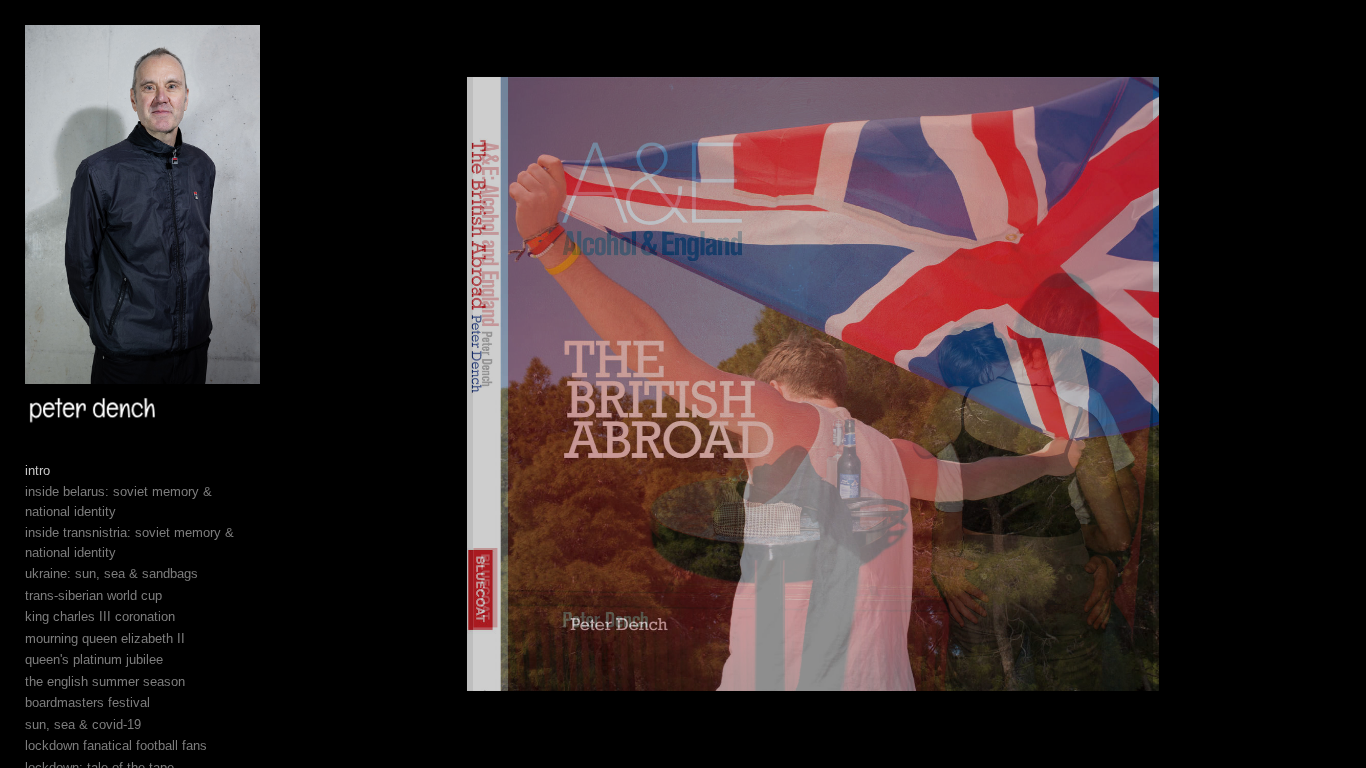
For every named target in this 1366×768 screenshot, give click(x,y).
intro (37, 470)
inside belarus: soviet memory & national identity (118, 501)
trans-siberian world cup (93, 595)
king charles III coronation (100, 616)
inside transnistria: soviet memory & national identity (129, 542)
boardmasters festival (87, 702)
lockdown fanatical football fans (116, 745)
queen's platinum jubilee (94, 659)
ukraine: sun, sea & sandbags (111, 573)
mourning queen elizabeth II (105, 638)
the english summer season (105, 681)
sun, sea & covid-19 (83, 724)
